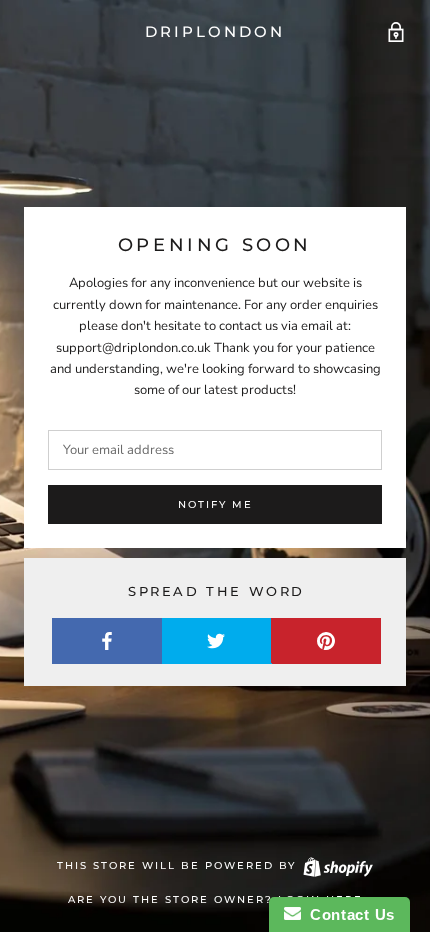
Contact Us (348, 914)
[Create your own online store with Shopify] (337, 865)
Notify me (215, 504)
